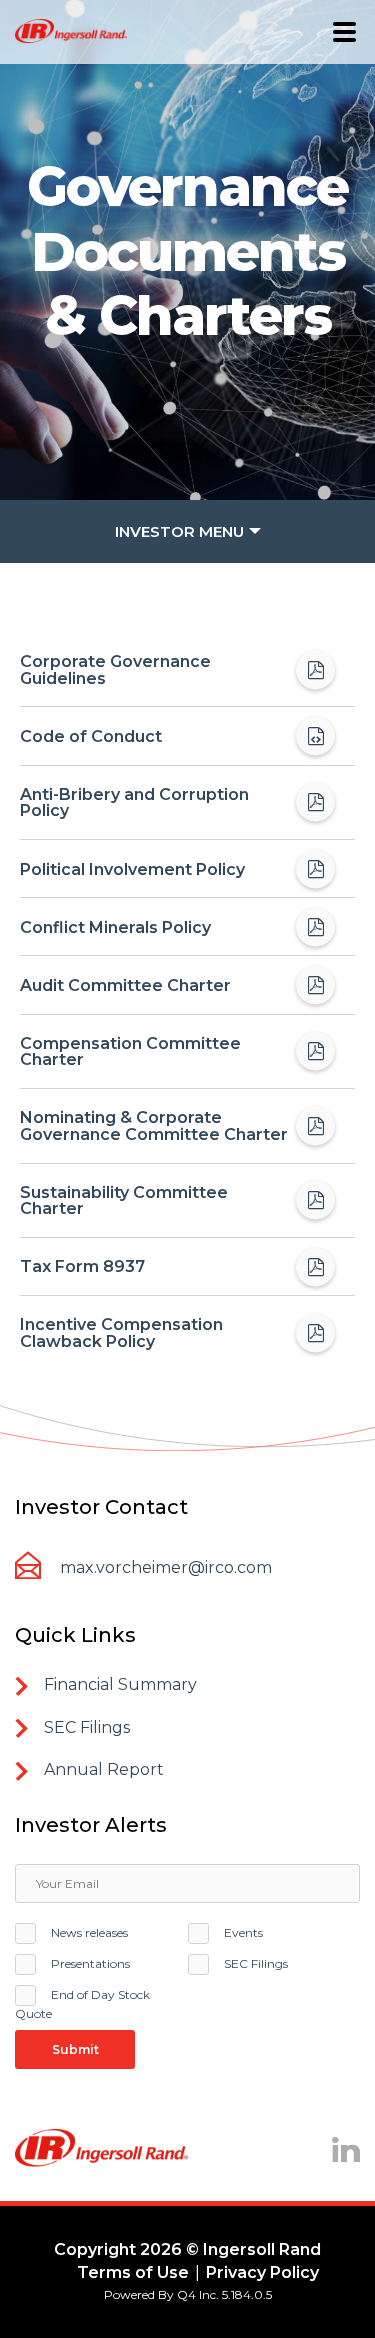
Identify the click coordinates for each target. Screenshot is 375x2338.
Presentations (90, 1963)
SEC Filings (256, 1963)
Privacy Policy (262, 2272)
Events (243, 1932)
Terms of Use (133, 2272)
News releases (89, 1932)
